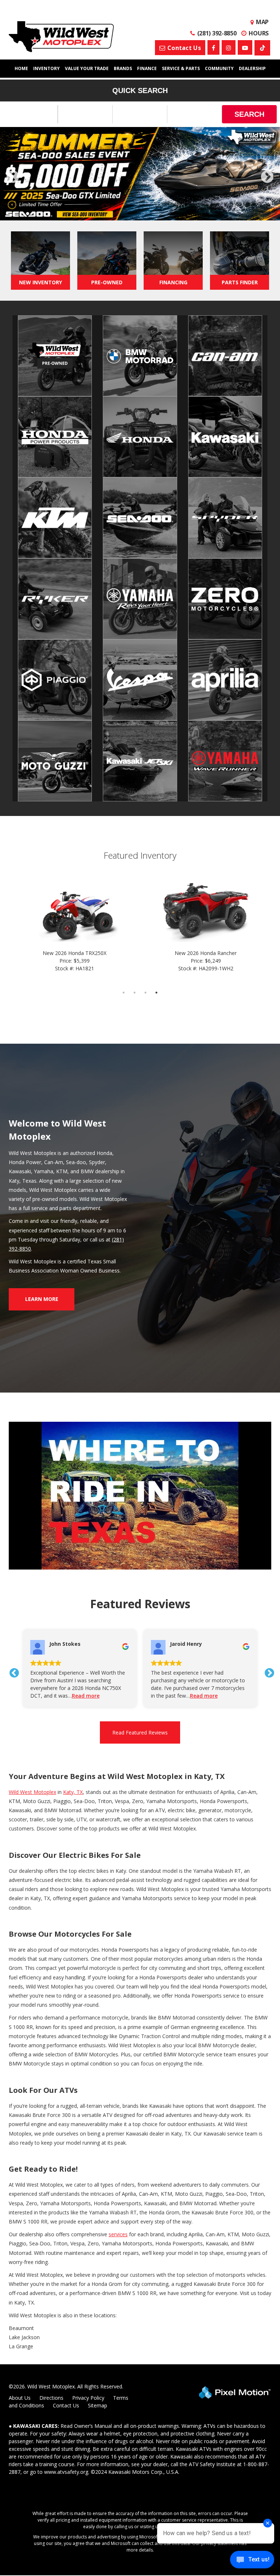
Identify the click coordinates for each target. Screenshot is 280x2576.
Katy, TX (73, 1792)
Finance (147, 68)
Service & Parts (181, 68)
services (118, 2234)
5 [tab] (151, 213)
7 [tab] (173, 213)
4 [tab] (140, 213)
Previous (29, 182)
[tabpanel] (140, 174)
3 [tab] (129, 213)
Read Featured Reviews (140, 1732)
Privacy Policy (88, 2398)
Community (219, 68)
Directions (51, 2398)
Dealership (252, 68)
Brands (123, 68)
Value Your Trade (87, 68)
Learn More (42, 1299)
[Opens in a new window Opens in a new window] (213, 47)
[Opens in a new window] (262, 48)
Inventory (46, 68)
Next (267, 177)
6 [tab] (162, 213)
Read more (86, 1696)
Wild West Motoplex (32, 1792)
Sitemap (98, 2405)
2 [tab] (118, 213)
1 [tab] (107, 213)
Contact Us (66, 2405)
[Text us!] (252, 2561)
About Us (20, 2398)
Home (21, 68)
